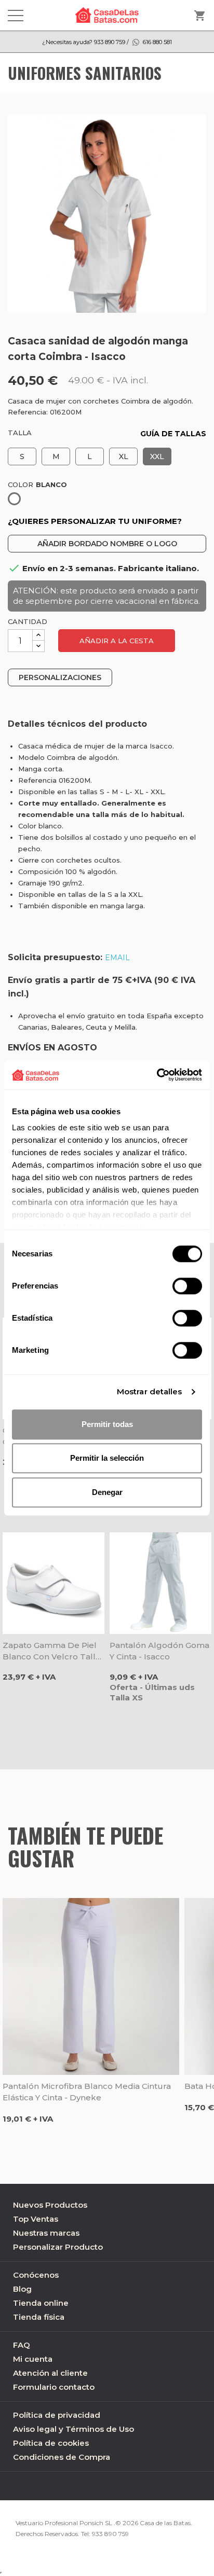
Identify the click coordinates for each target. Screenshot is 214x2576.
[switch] (187, 1286)
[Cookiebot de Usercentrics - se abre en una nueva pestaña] (157, 1075)
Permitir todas (107, 1424)
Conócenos (36, 2275)
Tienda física (39, 2317)
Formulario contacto (54, 2387)
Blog (22, 2289)
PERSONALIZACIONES (60, 677)
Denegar (107, 1492)
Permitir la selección (107, 1458)
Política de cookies (51, 2443)
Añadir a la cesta (117, 641)
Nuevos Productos (50, 2205)
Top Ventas (36, 2219)
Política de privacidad (57, 2415)
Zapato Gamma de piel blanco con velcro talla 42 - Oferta (51, 1651)
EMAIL (117, 958)
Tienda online (41, 2303)
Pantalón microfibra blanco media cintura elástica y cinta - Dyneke (87, 2092)
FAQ (22, 2345)
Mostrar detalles (150, 1391)
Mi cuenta (33, 2359)
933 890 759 (110, 2534)
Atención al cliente (50, 2373)
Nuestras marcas (46, 2233)
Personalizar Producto (58, 2247)
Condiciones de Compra (62, 2457)
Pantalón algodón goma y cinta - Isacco (159, 1651)
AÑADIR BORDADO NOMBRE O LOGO (107, 544)
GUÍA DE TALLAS (173, 434)
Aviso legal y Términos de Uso (73, 2429)
